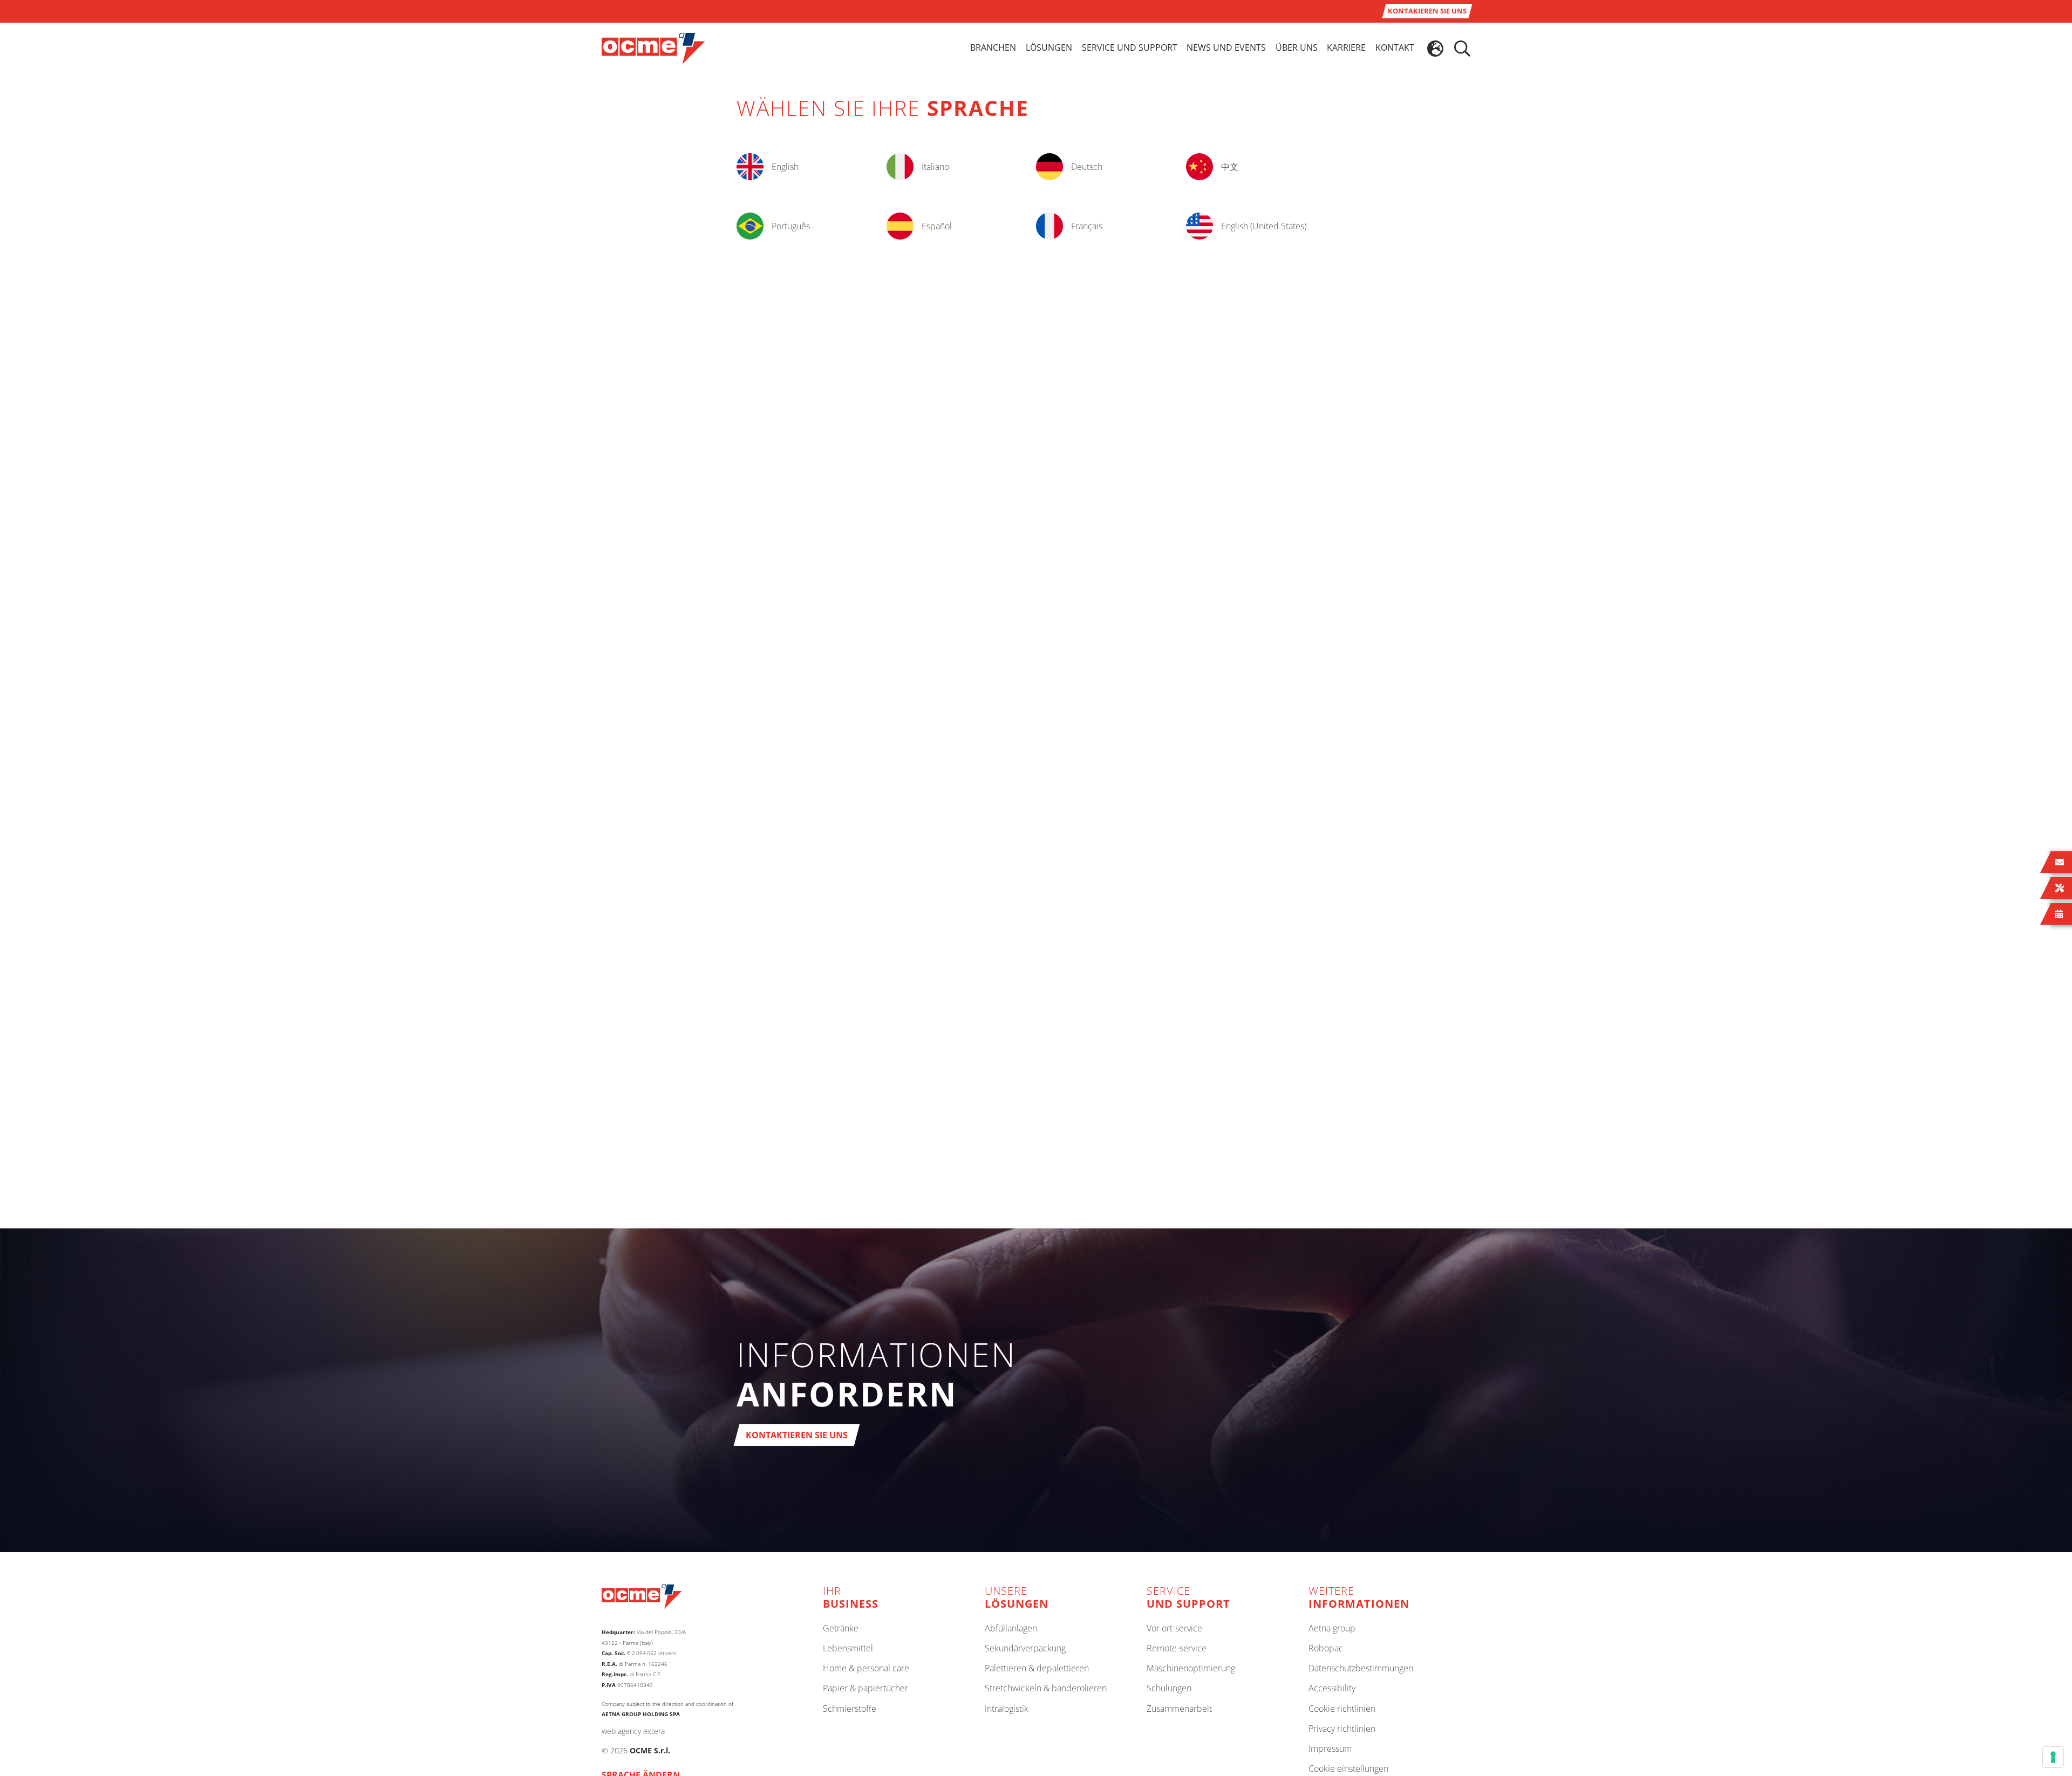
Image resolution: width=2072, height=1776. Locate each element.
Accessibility (1332, 1689)
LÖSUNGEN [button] (1049, 47)
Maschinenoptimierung (1191, 1669)
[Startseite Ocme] (653, 47)
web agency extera (633, 1731)
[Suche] (1462, 49)
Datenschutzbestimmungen (1361, 1669)
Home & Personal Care (866, 1669)
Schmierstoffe (850, 1709)
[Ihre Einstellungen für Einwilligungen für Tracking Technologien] (2053, 1757)
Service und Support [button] (1130, 47)
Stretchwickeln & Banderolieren (1046, 1689)
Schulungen (1169, 1689)
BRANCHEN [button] (993, 47)
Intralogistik (1007, 1709)
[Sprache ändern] (1435, 49)
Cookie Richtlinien (1342, 1709)
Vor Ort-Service (1174, 1629)
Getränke (841, 1629)
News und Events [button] (1226, 47)
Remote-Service (1177, 1649)
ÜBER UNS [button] (1297, 47)
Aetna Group (1332, 1629)
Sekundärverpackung (1025, 1649)
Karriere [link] (1346, 47)
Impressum (1330, 1749)
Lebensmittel (848, 1649)
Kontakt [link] (1395, 47)
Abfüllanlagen (1011, 1629)
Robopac (1326, 1649)
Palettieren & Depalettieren (1037, 1669)
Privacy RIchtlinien (1342, 1729)
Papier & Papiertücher (865, 1689)
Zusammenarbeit (1179, 1709)
